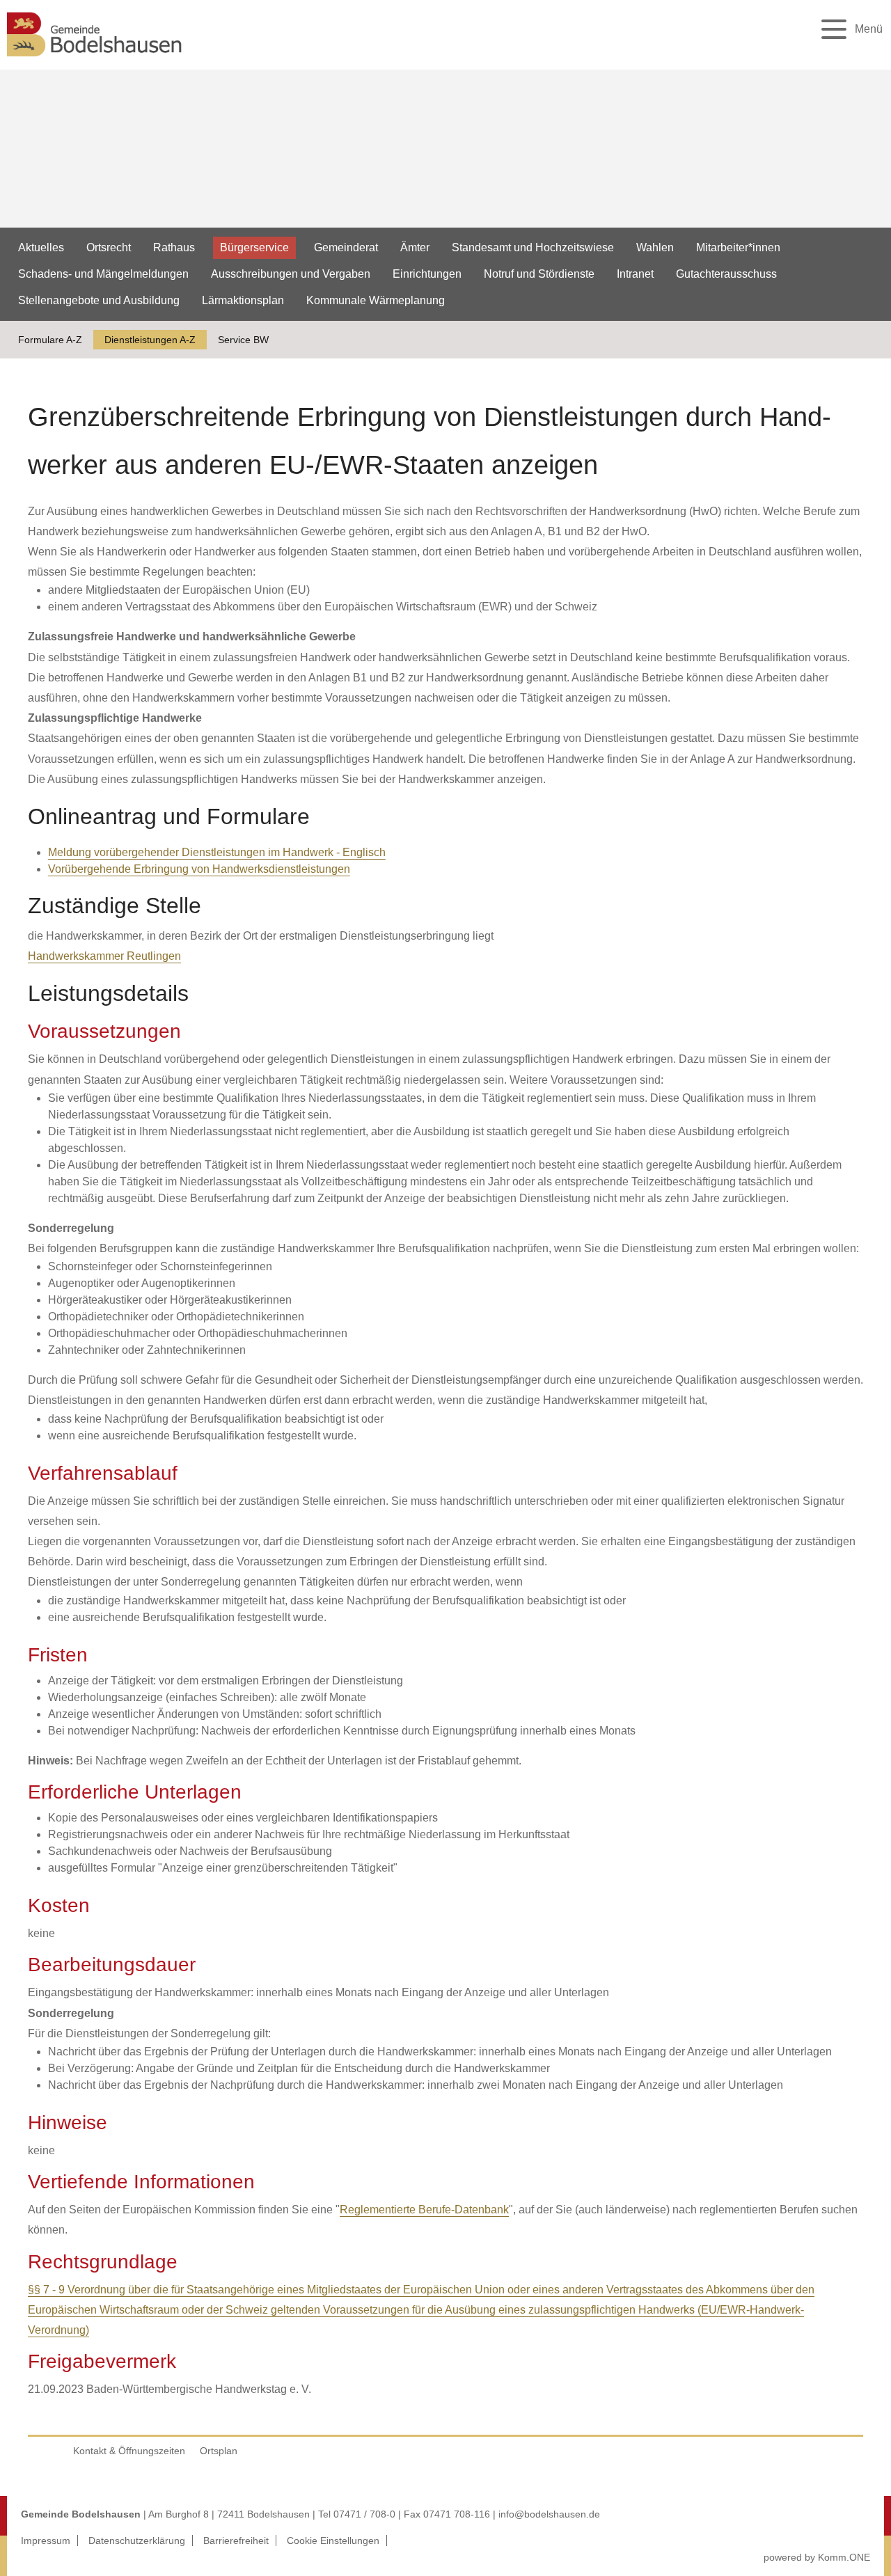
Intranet (635, 274)
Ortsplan (219, 2451)
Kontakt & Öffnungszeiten (129, 2451)
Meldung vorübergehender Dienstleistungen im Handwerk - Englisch (217, 852)
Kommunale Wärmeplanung (376, 300)
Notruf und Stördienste (539, 274)
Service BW (243, 340)
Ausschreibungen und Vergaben (291, 274)
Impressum (46, 2541)
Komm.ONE (844, 2557)
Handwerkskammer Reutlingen (104, 956)
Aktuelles (41, 247)
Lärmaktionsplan (243, 300)
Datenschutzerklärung (137, 2541)
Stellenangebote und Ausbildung (99, 300)
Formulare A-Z (50, 340)
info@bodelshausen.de (549, 2514)
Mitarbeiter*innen (738, 247)
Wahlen (655, 247)
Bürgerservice (254, 247)
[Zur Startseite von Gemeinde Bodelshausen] (95, 60)
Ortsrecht (109, 247)
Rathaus (174, 247)
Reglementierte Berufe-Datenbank (424, 2210)
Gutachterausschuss (726, 274)
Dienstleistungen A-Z (150, 340)
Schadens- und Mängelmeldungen (103, 274)
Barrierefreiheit (236, 2541)
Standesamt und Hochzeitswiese (533, 247)
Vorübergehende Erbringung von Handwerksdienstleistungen (199, 869)
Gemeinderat (346, 247)
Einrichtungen (427, 274)
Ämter (415, 247)
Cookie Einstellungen (333, 2541)
